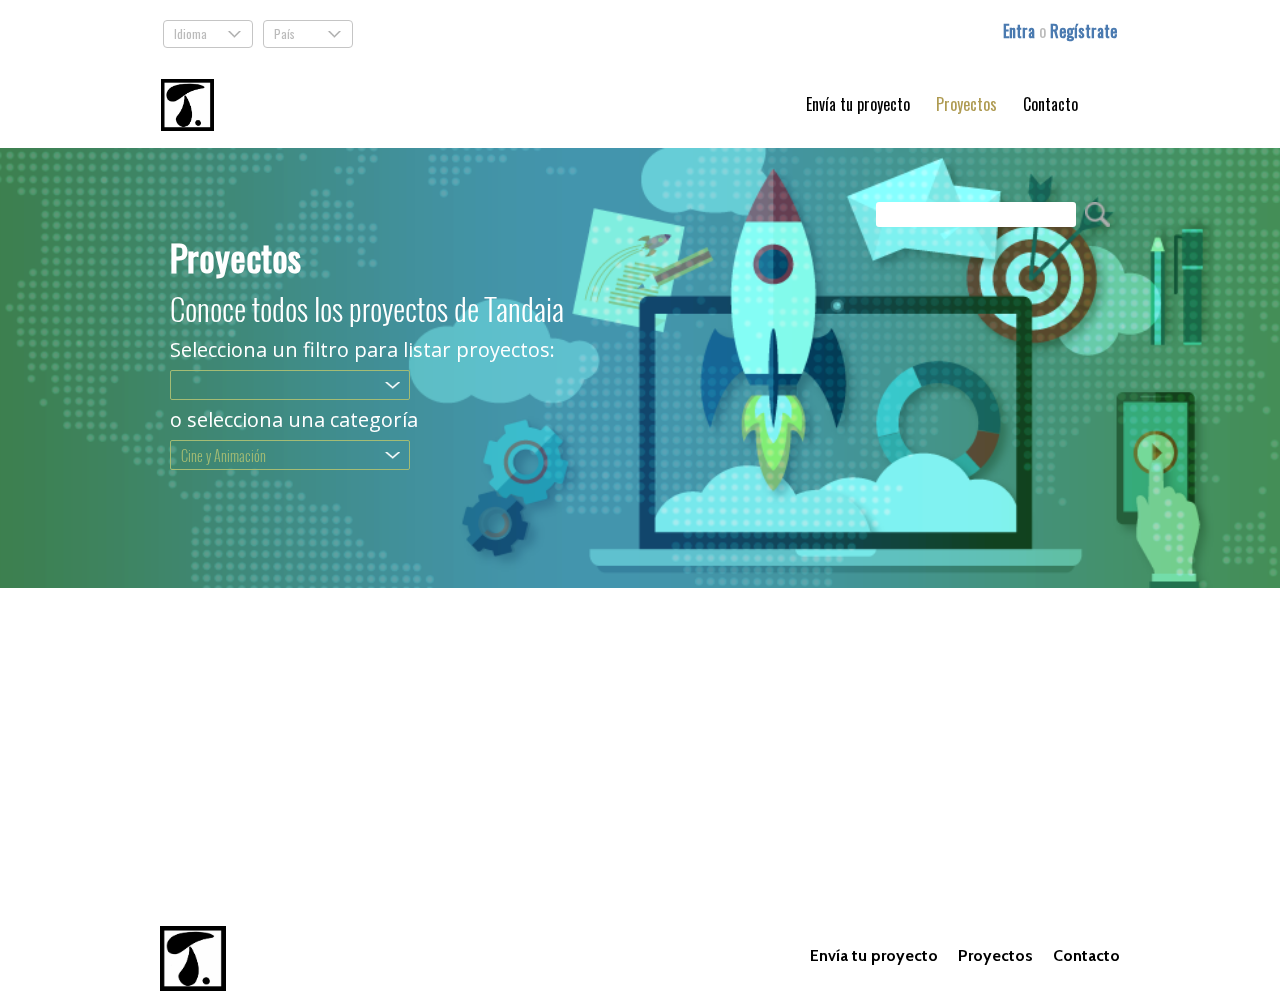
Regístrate (1083, 31)
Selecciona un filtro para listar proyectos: (362, 350)
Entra (1021, 31)
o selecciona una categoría (294, 420)
